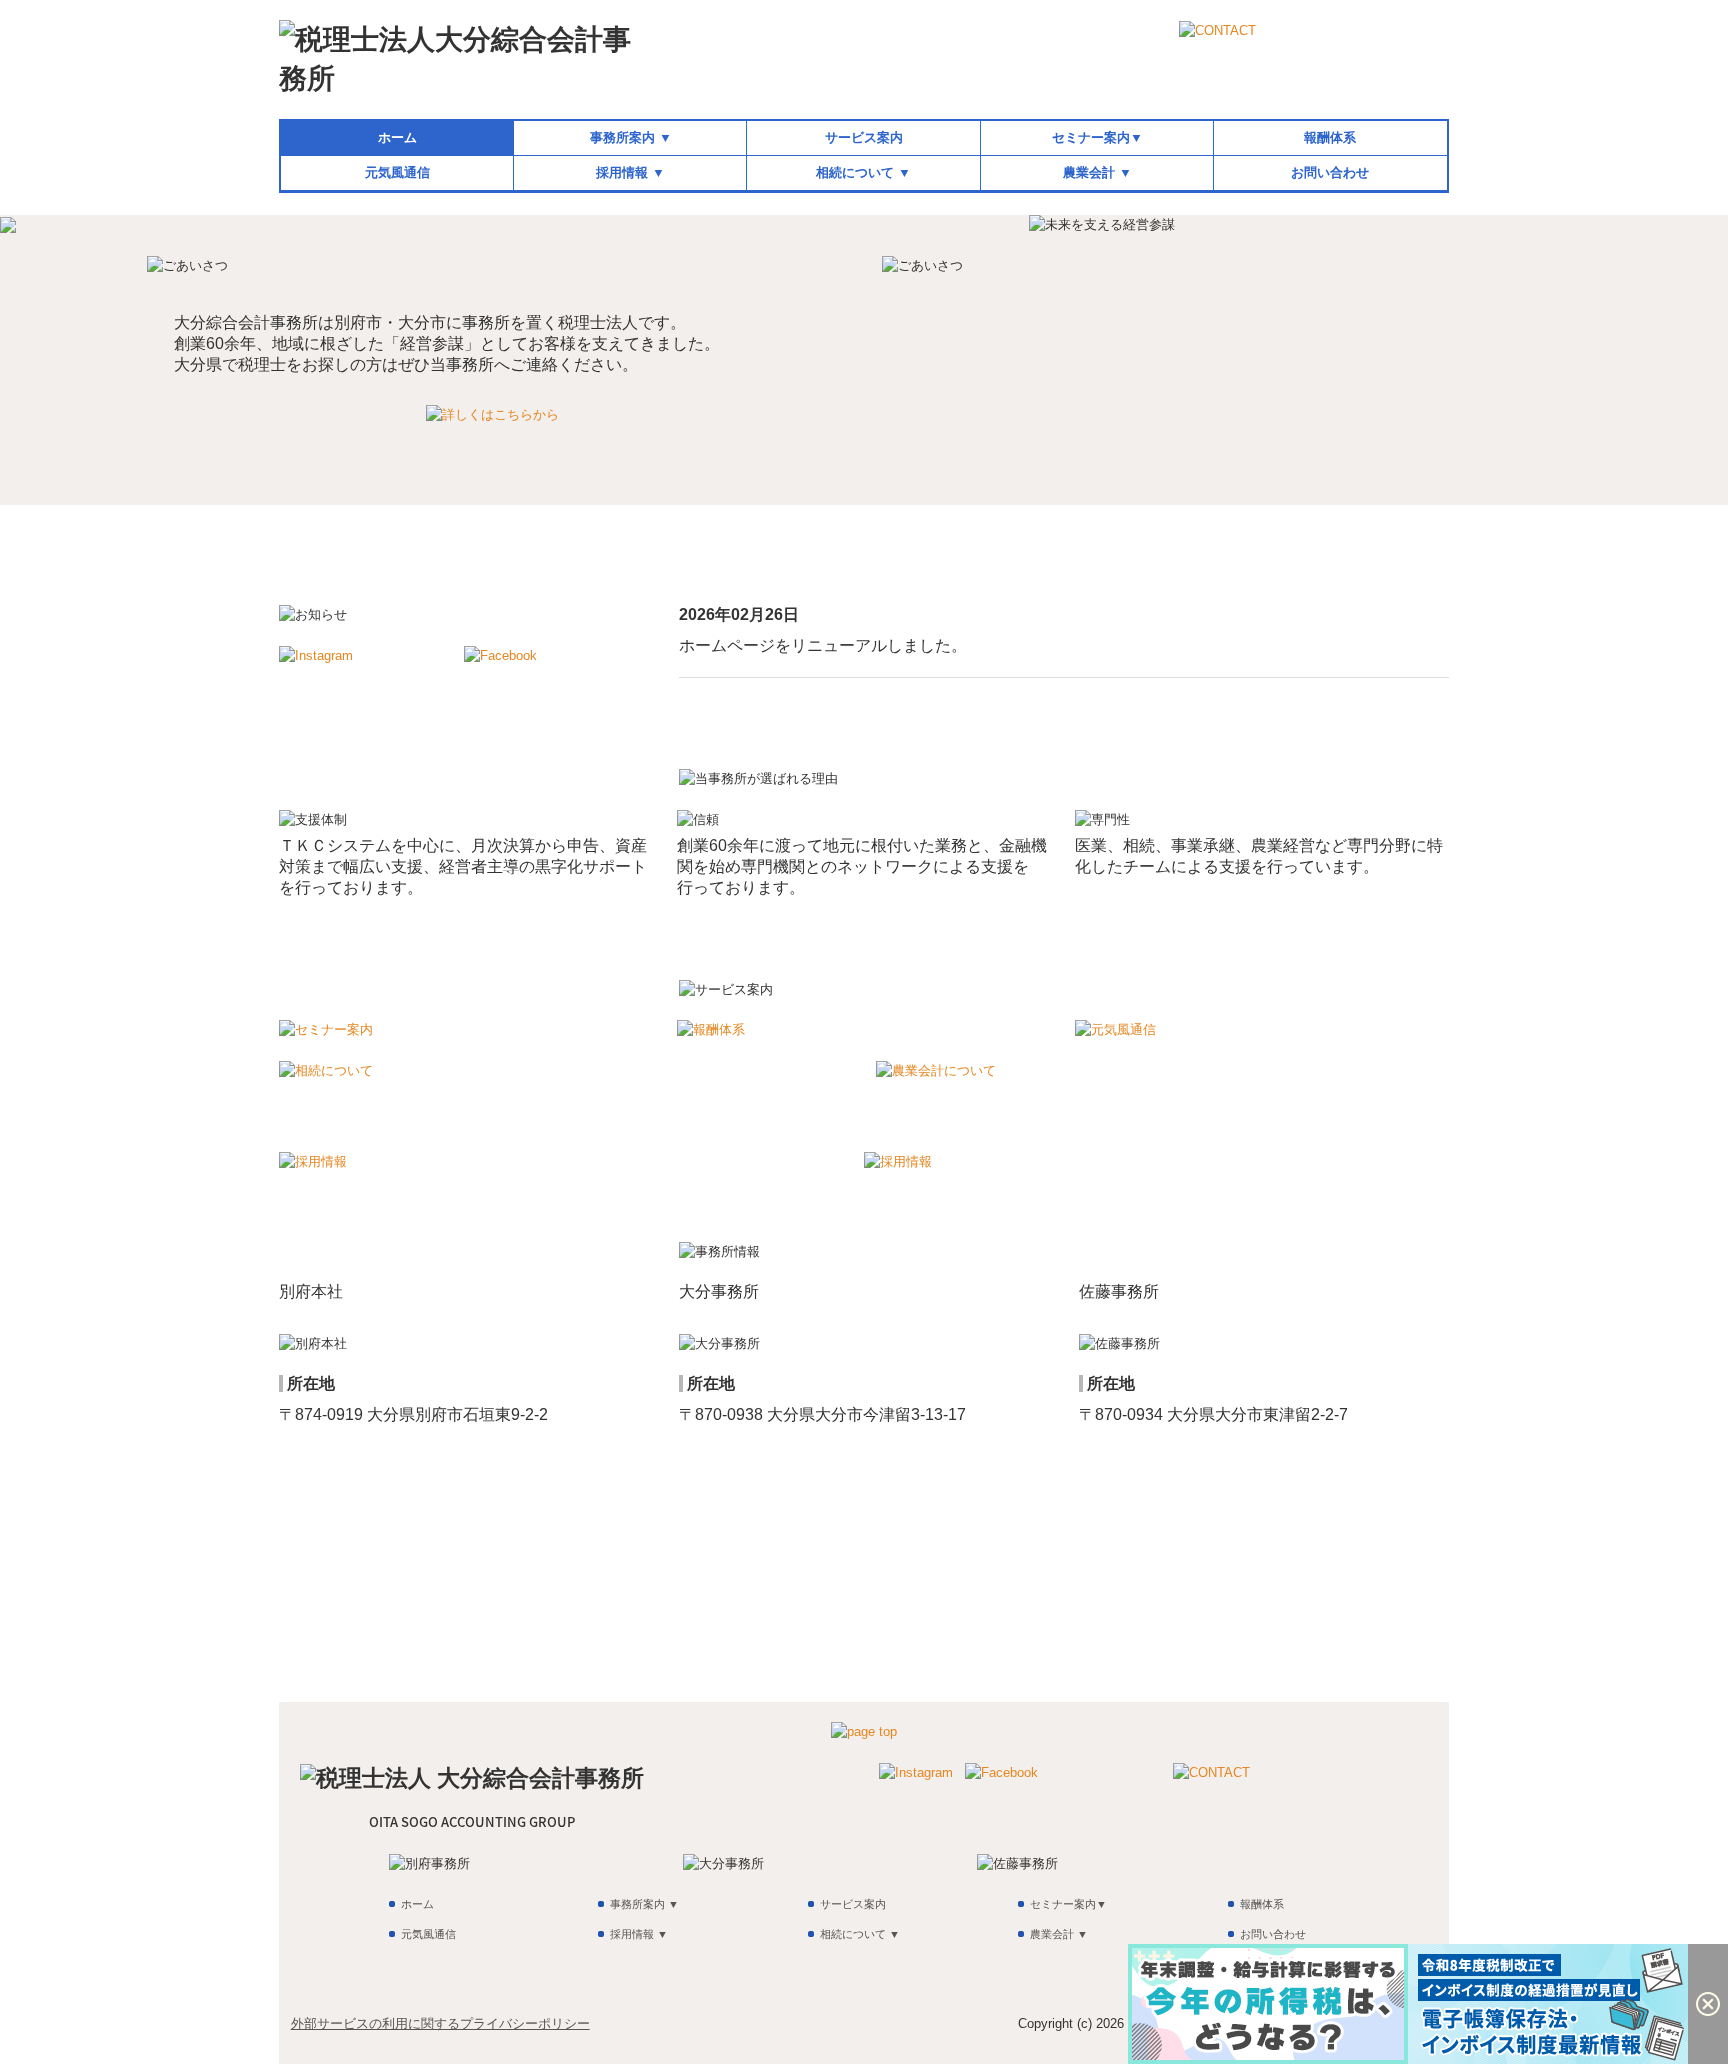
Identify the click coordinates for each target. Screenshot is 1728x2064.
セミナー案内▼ (1097, 137)
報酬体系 (1330, 137)
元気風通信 (397, 172)
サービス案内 (864, 137)
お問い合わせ (1330, 172)
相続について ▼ (863, 172)
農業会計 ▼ (1097, 172)
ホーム (397, 137)
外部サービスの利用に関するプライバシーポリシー (440, 2023)
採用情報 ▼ (630, 172)
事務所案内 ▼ (631, 137)
